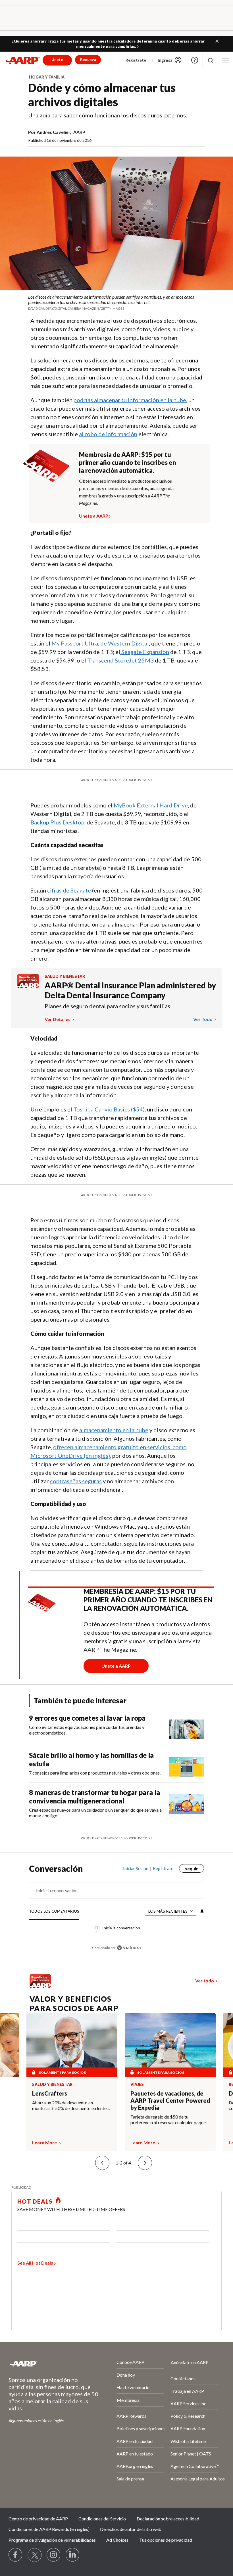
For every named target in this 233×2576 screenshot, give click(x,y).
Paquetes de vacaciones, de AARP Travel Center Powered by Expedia (170, 2100)
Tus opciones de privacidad (166, 2540)
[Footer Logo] (47, 2364)
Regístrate (136, 60)
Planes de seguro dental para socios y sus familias (107, 1006)
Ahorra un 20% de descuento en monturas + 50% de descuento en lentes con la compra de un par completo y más (71, 2105)
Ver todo (203, 1019)
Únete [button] (57, 59)
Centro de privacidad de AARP (38, 2519)
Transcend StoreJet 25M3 (120, 660)
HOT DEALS (35, 2201)
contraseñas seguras (76, 1481)
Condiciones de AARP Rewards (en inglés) (49, 2529)
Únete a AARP (94, 515)
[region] (117, 1912)
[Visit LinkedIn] (73, 2555)
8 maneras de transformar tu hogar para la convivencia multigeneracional (94, 1797)
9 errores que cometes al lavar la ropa (87, 1718)
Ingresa (165, 60)
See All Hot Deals (35, 2263)
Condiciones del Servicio (102, 2519)
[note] (116, 302)
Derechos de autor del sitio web (131, 2529)
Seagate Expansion (145, 652)
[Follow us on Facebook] (16, 2555)
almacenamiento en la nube (114, 1430)
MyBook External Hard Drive (151, 805)
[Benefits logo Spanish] (28, 986)
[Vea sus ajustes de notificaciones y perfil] (201, 1911)
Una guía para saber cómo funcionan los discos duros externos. (108, 115)
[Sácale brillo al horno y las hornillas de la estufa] (187, 1764)
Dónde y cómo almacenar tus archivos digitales (102, 95)
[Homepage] (23, 60)
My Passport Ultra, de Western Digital (100, 643)
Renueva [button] (88, 59)
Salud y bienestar (65, 976)
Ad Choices (117, 2540)
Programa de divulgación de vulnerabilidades (52, 2540)
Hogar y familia (47, 77)
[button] (217, 41)
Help (195, 60)
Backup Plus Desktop (57, 822)
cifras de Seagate (69, 890)
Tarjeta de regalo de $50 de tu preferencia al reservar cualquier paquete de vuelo (170, 2120)
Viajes (137, 2085)
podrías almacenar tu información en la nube (130, 400)
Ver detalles (58, 1019)
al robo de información (108, 434)
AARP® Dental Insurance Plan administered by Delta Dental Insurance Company (130, 990)
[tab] (54, 1912)
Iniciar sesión (136, 1868)
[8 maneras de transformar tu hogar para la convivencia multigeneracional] (187, 1803)
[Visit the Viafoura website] (129, 1948)
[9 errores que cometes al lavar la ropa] (187, 1727)
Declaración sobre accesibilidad (168, 2519)
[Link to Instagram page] (54, 2555)
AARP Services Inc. (189, 2403)
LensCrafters (50, 2093)
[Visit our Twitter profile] (35, 2555)
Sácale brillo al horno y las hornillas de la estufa (91, 1759)
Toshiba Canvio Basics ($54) (109, 1109)
